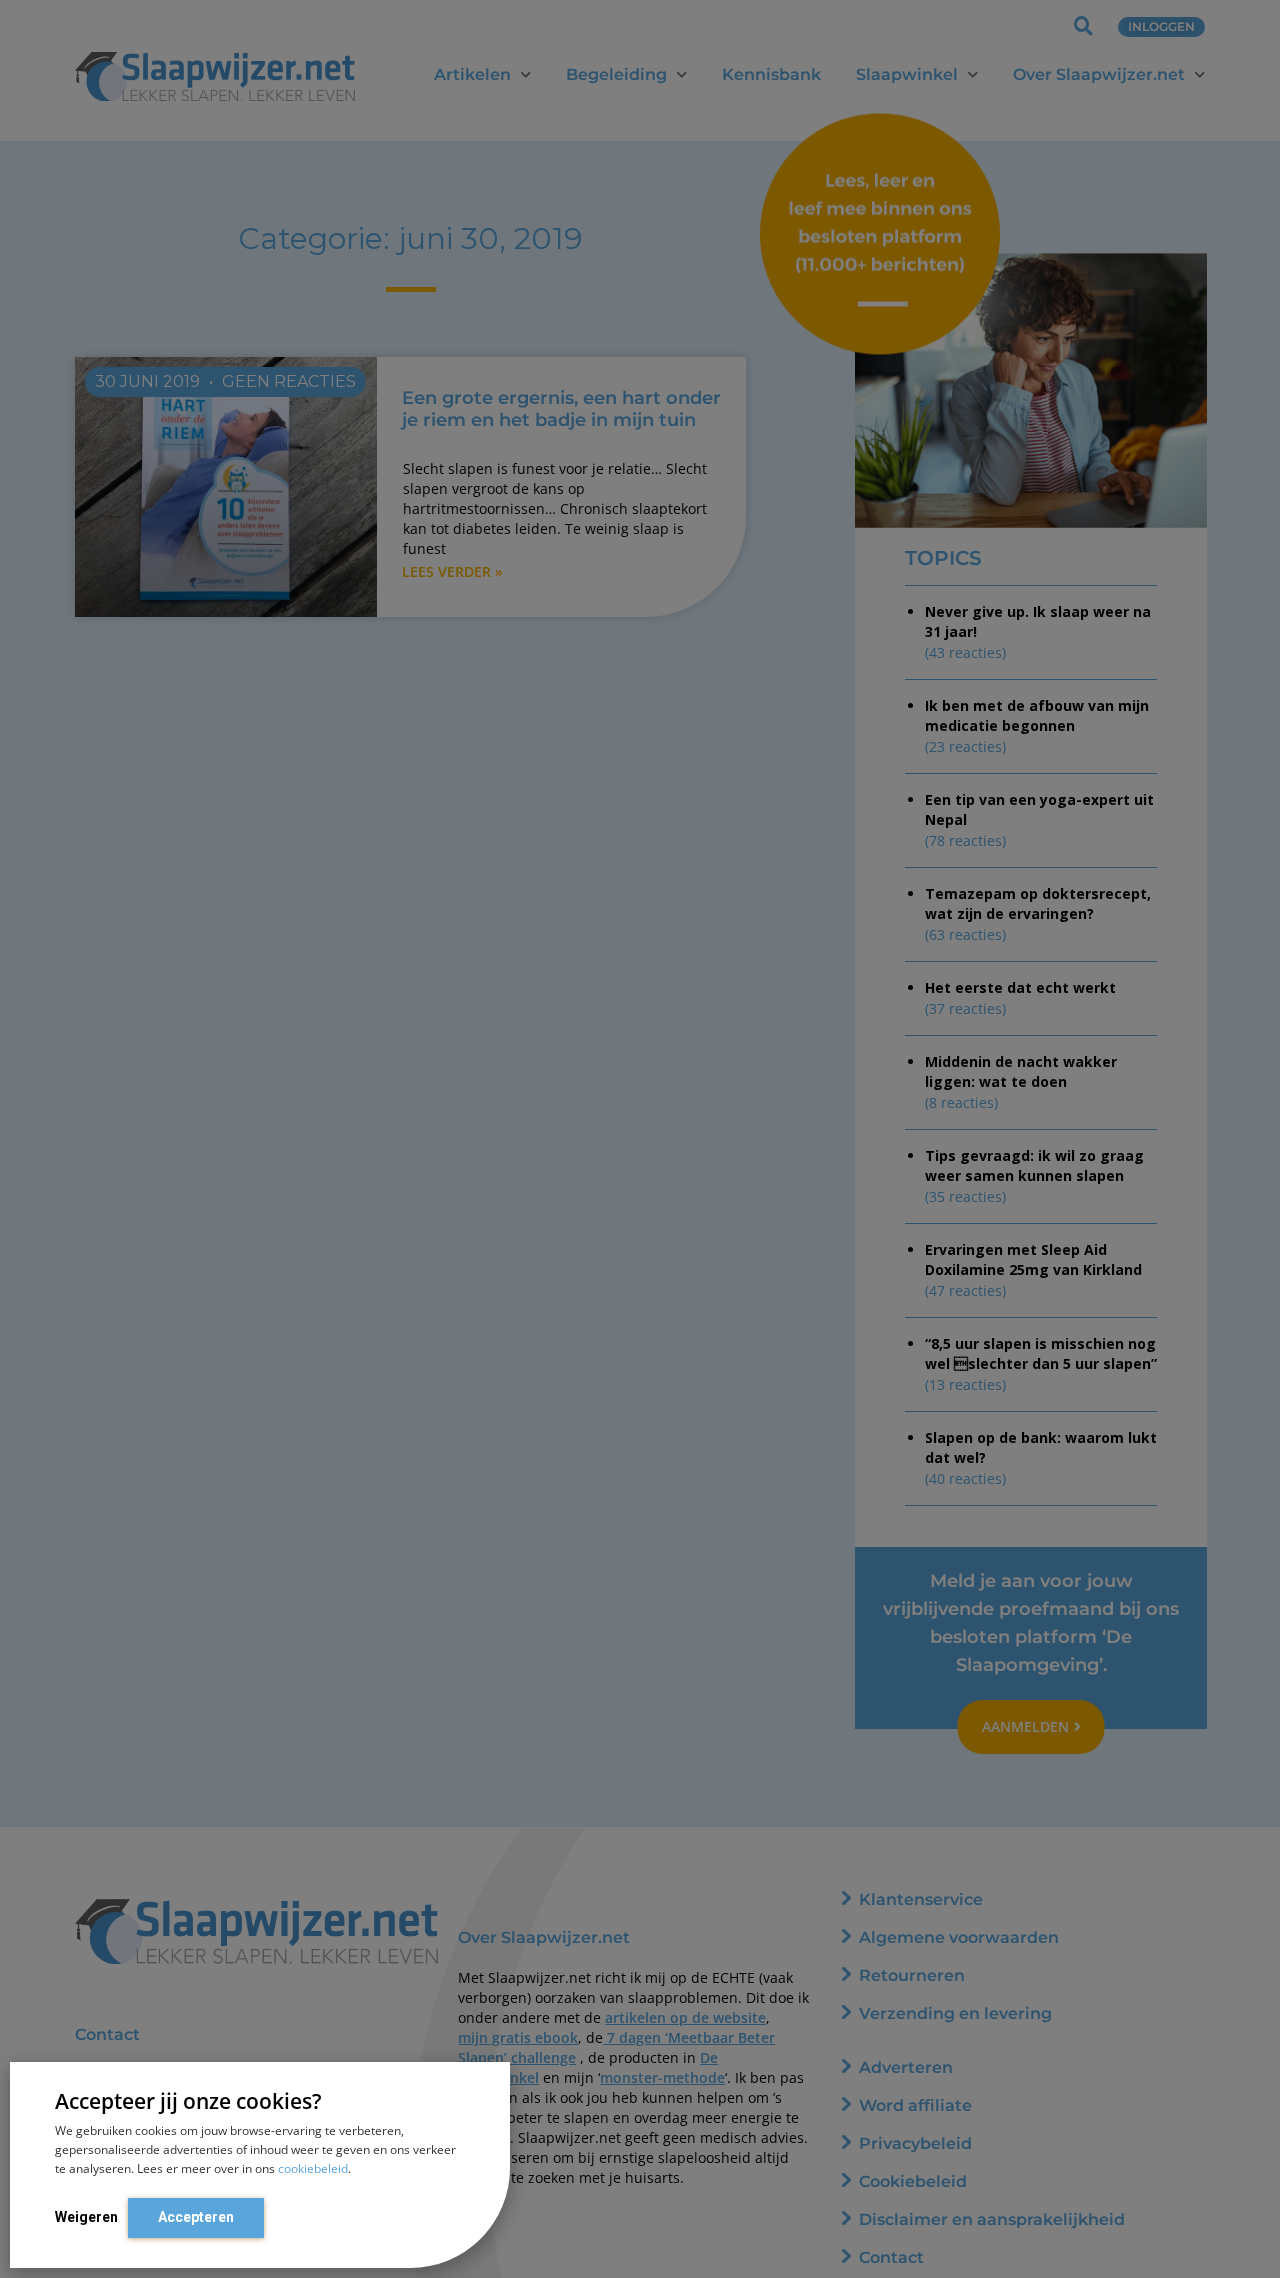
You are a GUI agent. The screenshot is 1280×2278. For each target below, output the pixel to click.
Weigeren (86, 2217)
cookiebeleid (313, 2168)
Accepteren (196, 2217)
